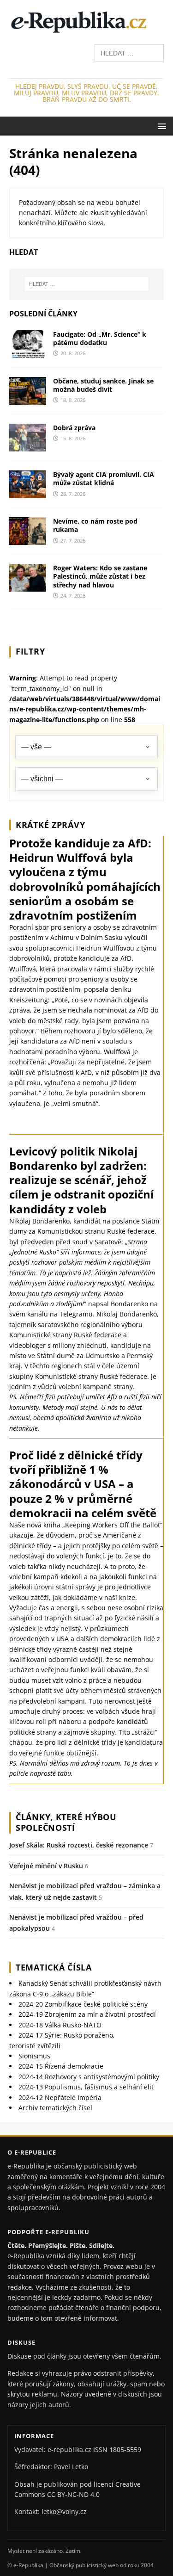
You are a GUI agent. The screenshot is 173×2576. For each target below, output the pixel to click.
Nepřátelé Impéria (60, 2097)
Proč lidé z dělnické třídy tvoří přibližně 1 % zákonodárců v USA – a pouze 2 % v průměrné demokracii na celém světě (83, 1484)
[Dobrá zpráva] (28, 446)
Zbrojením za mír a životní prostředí (87, 2014)
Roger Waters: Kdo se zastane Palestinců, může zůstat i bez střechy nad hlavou (100, 576)
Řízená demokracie (61, 2066)
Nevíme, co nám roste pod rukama (95, 525)
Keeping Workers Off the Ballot (113, 1525)
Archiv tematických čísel (55, 2108)
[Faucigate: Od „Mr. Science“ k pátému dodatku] (28, 353)
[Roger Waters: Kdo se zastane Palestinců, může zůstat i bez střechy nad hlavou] (28, 586)
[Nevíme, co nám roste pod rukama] (28, 540)
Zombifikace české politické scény (83, 2004)
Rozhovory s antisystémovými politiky (89, 2077)
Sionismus (34, 2056)
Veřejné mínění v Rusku (46, 1866)
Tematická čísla (54, 1967)
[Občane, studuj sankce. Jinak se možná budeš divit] (28, 399)
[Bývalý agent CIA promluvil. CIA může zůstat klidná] (28, 493)
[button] (160, 126)
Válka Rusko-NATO (60, 2025)
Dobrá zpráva (74, 428)
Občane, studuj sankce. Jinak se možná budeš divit (103, 385)
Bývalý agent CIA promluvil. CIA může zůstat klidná (104, 479)
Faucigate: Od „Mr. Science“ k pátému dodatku (100, 338)
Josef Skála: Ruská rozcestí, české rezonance (79, 1845)
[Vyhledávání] (129, 53)
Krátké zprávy (50, 825)
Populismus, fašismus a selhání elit (86, 2087)
